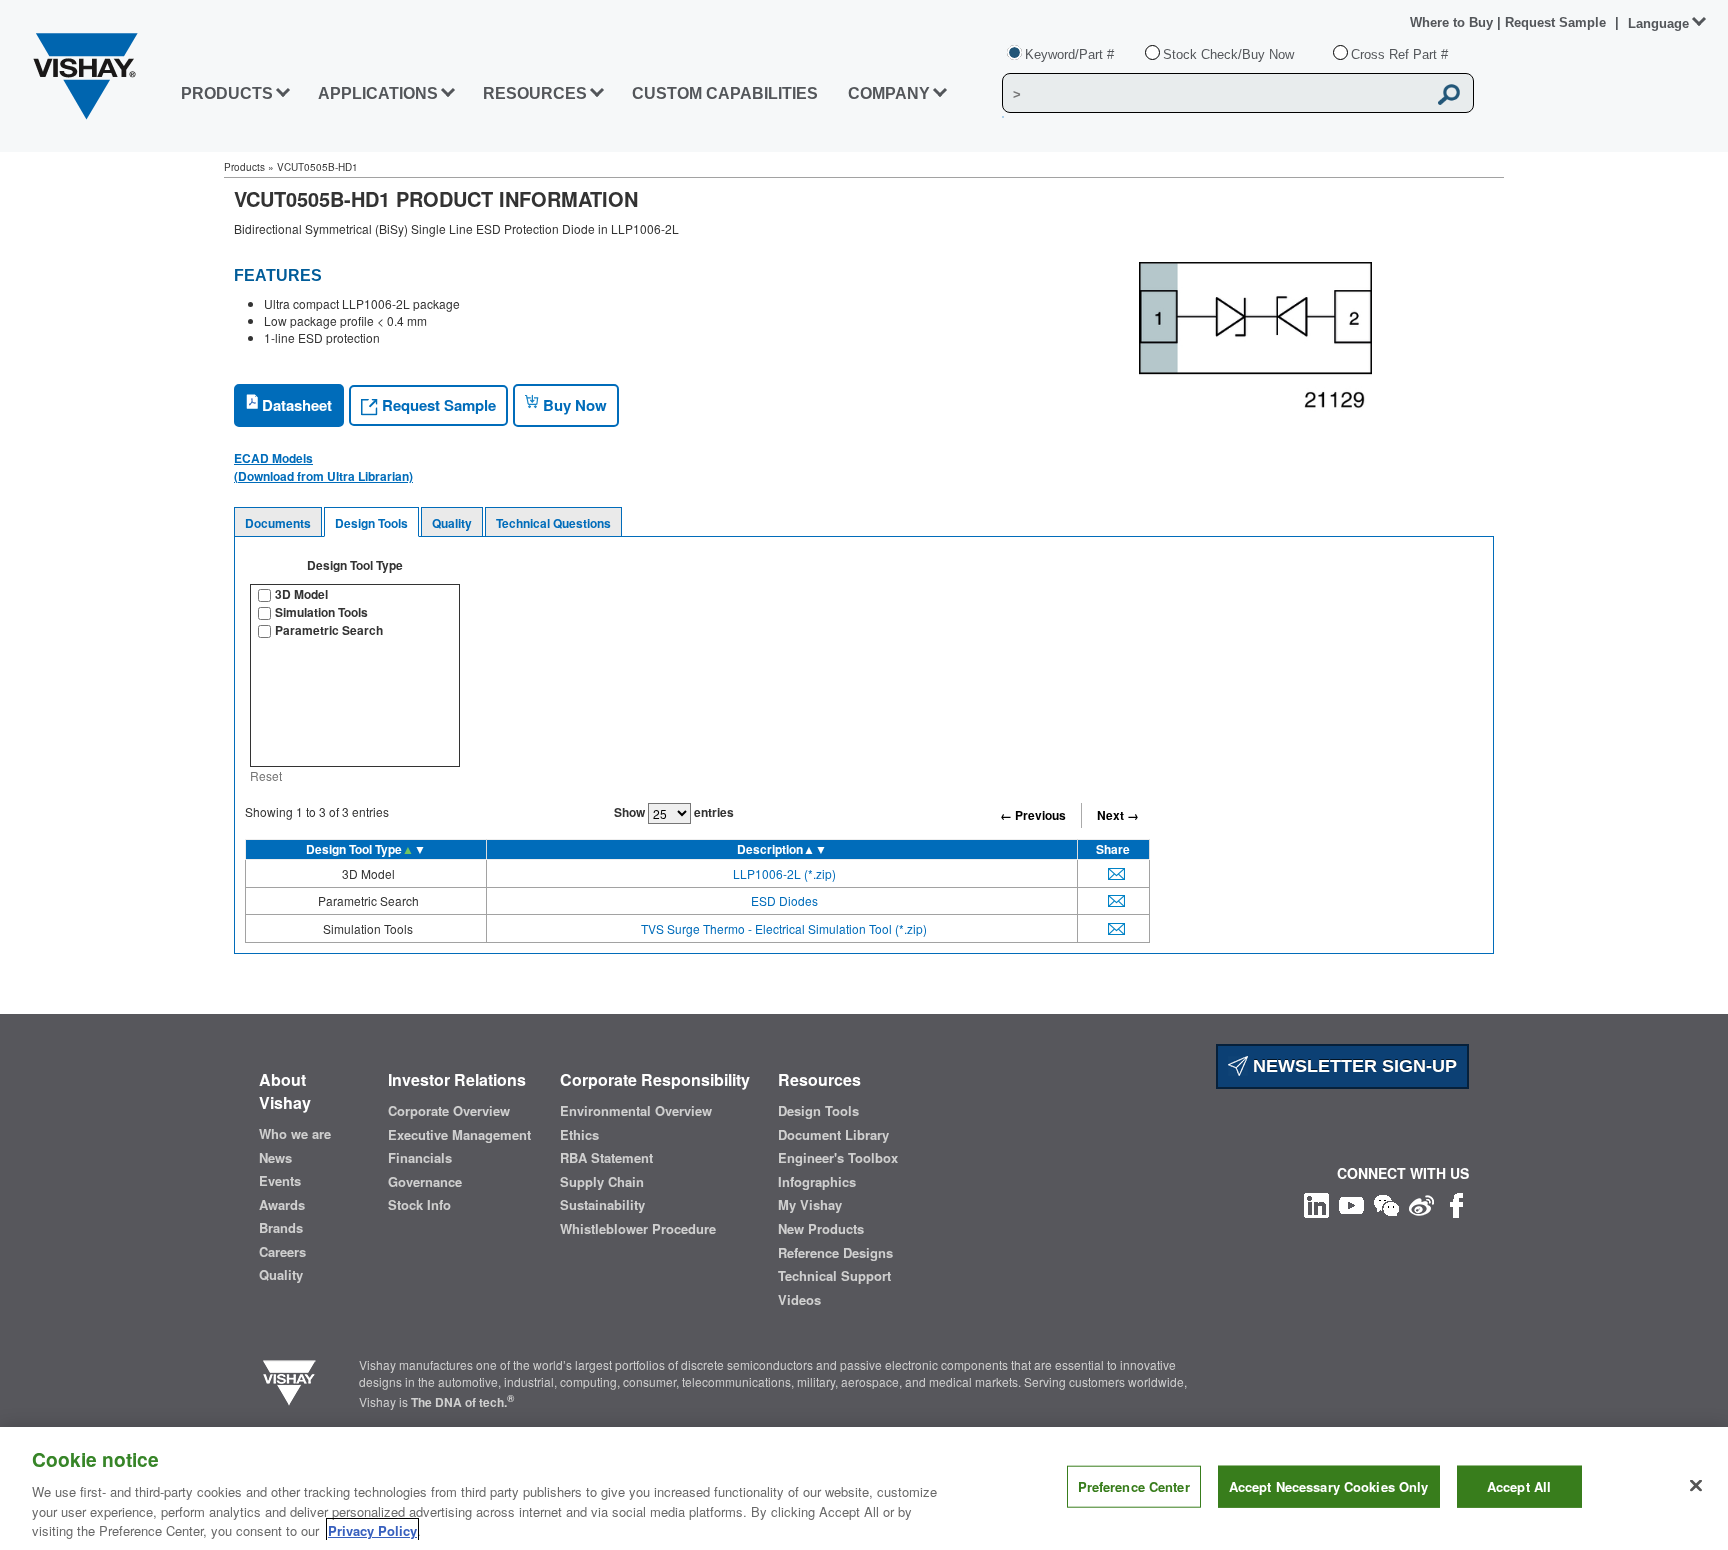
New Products (821, 1229)
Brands (281, 1228)
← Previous (1033, 815)
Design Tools (371, 523)
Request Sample (437, 405)
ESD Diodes (784, 900)
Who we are (295, 1134)
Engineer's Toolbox (838, 1158)
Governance (425, 1182)
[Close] (1696, 1486)
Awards (282, 1205)
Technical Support (834, 1276)
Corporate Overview (449, 1111)
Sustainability (602, 1205)
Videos (799, 1300)
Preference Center (1134, 1486)
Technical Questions (553, 523)
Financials (420, 1158)
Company (889, 93)
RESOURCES (535, 93)
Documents (278, 523)
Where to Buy (1453, 22)
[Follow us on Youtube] (1351, 1202)
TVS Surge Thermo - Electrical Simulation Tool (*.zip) (784, 928)
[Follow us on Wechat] (1386, 1202)
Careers (282, 1252)
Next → (1118, 815)
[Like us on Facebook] (1456, 1202)
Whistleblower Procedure (638, 1229)
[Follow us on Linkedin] (1316, 1202)
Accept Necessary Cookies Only (1329, 1486)
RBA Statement (606, 1158)
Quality (452, 523)
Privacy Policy (372, 1529)
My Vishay (810, 1205)
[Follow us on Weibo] (1421, 1202)
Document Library (833, 1135)
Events (280, 1181)
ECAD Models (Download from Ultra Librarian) (323, 467)
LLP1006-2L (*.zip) (784, 873)
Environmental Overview (636, 1111)
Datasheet (295, 405)
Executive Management (459, 1135)
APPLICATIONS (378, 93)
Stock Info (419, 1205)
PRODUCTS (227, 93)
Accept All (1519, 1486)
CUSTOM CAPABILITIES (725, 93)
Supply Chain (602, 1182)
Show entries (674, 812)
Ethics (579, 1135)
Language (1658, 23)
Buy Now (573, 405)
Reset (266, 775)
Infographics (817, 1182)
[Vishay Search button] (1449, 94)
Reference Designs (835, 1253)
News (275, 1158)
